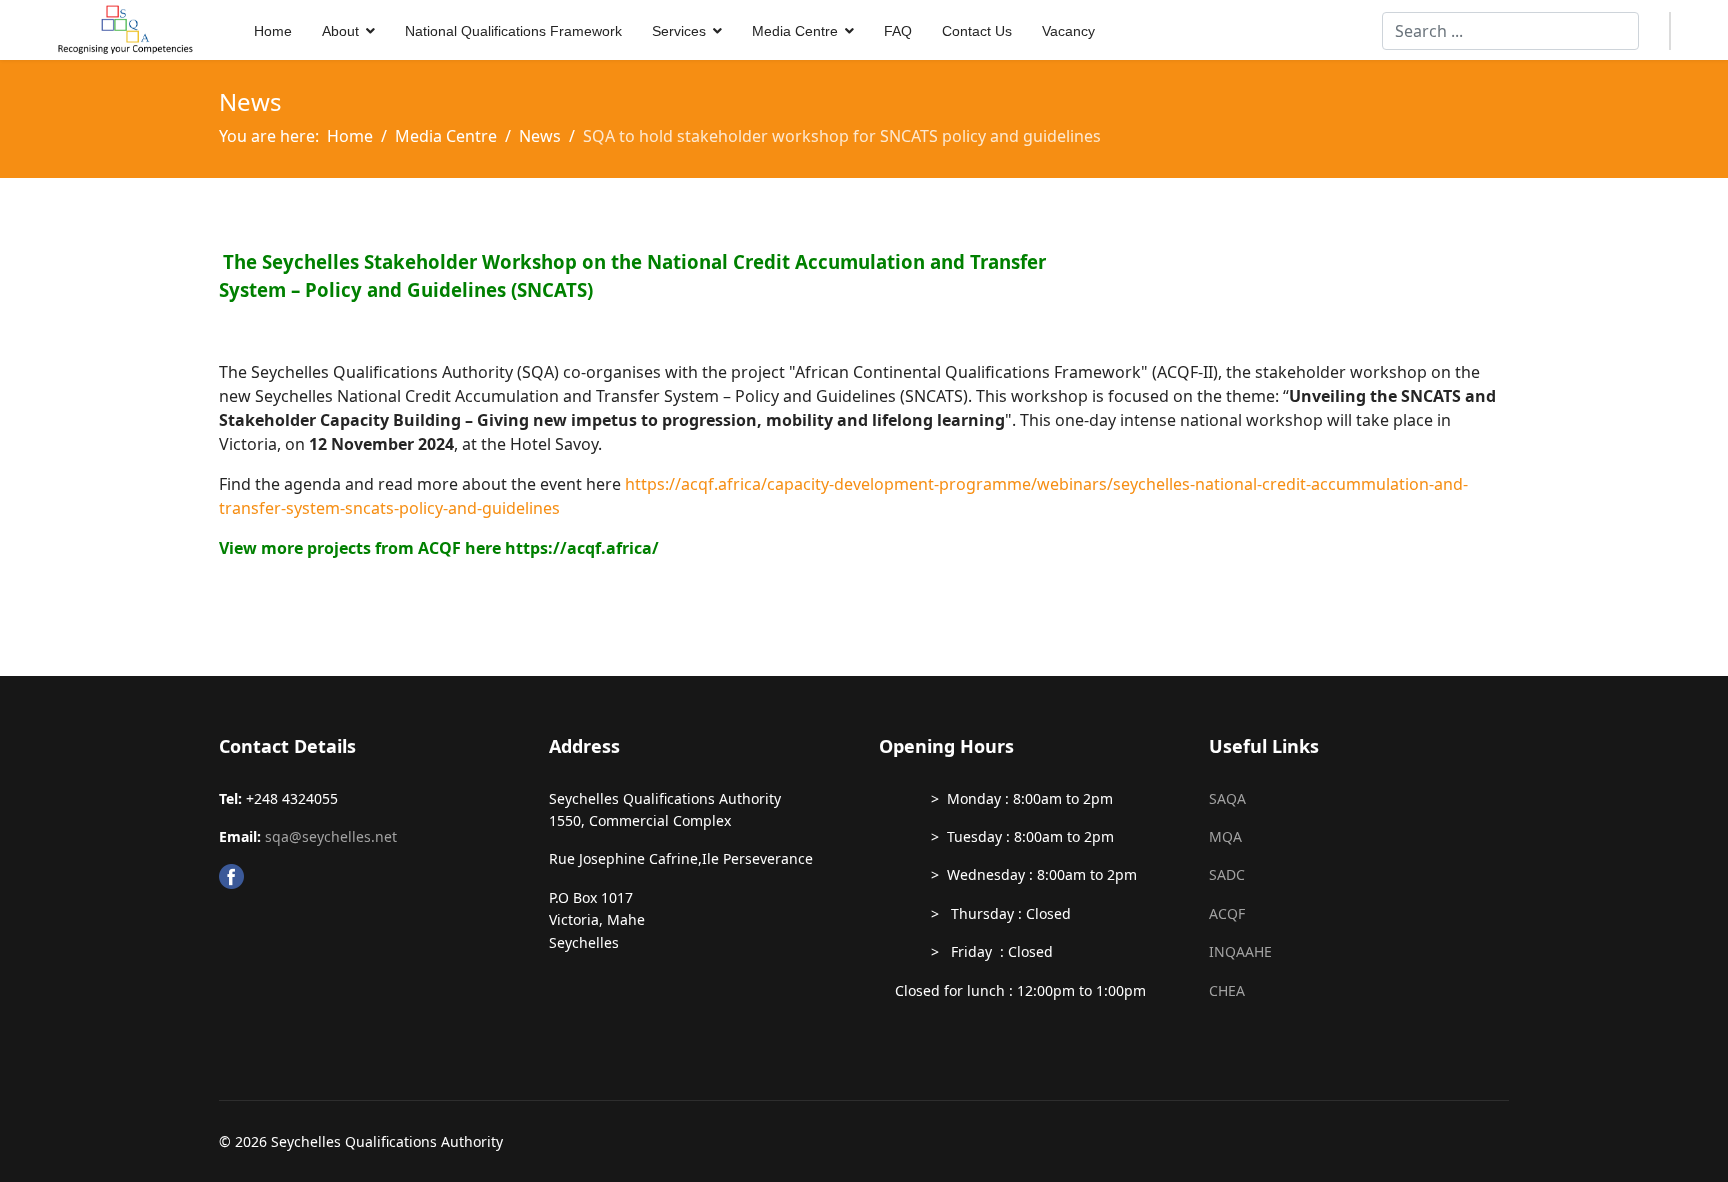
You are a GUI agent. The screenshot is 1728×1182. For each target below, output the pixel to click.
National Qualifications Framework (513, 31)
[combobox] (1510, 31)
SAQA (1227, 798)
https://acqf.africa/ (582, 548)
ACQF (1227, 913)
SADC (1227, 874)
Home (273, 31)
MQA (1225, 836)
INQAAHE (1240, 951)
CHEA (1227, 990)
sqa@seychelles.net (331, 836)
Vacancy (1068, 31)
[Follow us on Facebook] (369, 876)
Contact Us (977, 31)
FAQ (898, 31)
